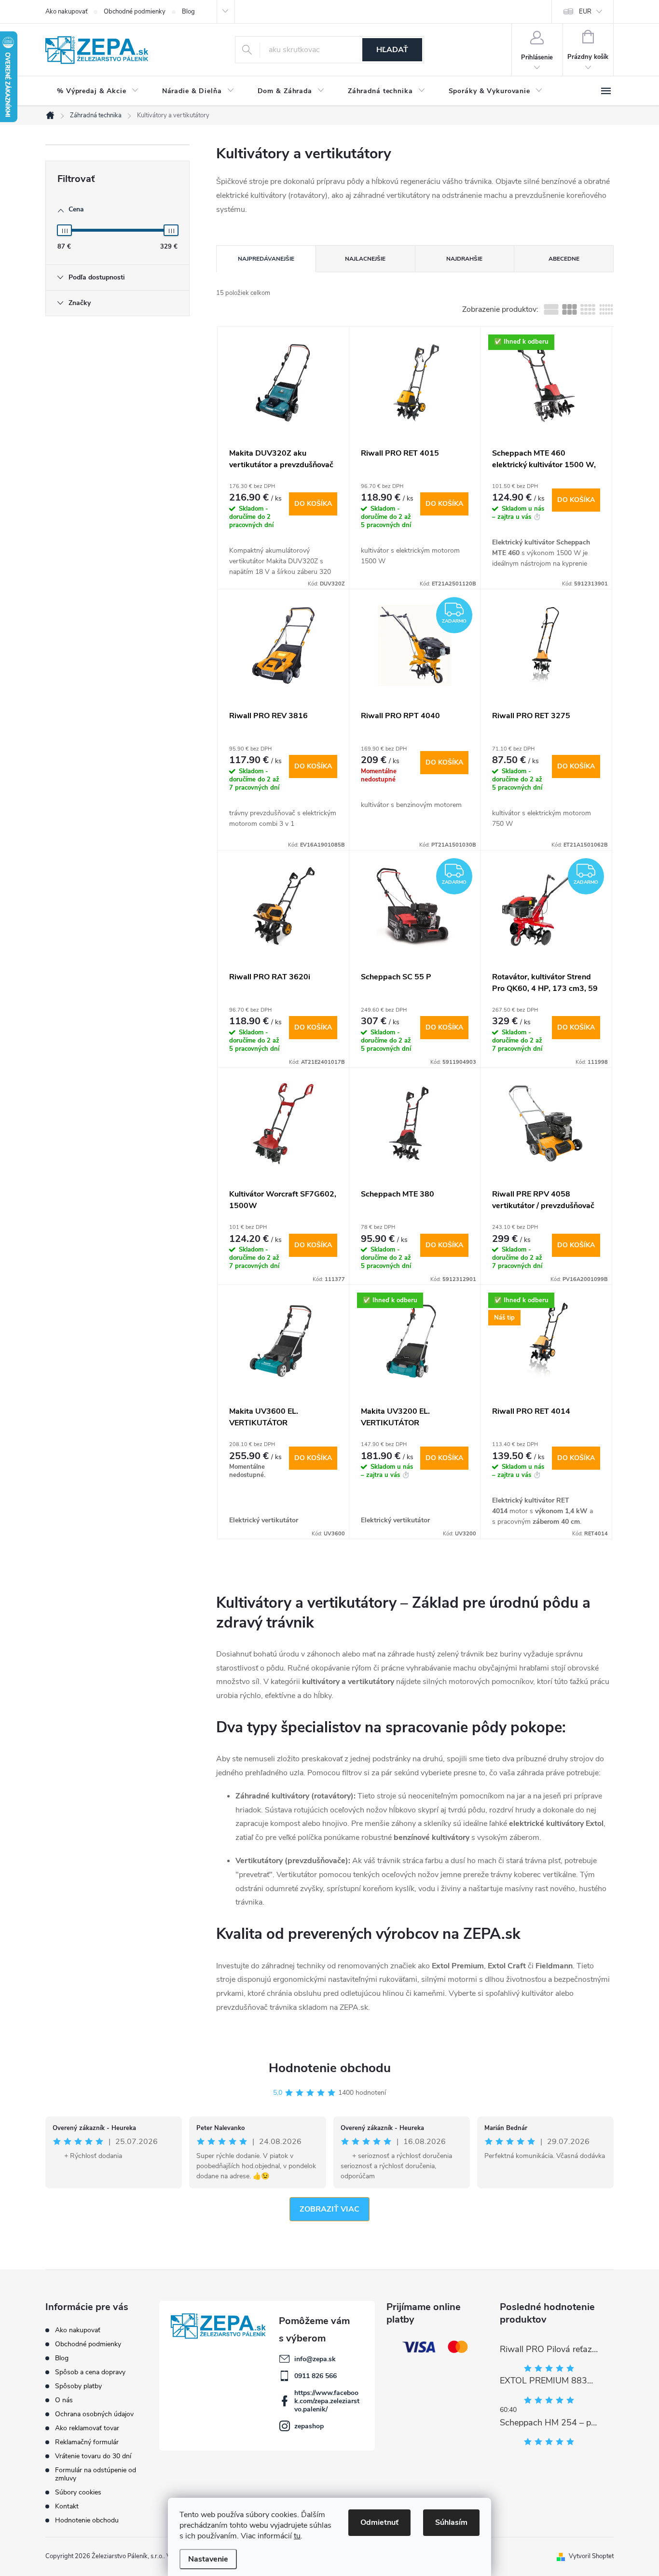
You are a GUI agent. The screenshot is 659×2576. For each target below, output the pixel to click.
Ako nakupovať (66, 12)
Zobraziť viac (329, 2209)
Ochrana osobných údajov (94, 2414)
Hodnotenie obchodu (330, 2068)
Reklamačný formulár (87, 2442)
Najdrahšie (464, 259)
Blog (188, 12)
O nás (64, 2400)
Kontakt (67, 2506)
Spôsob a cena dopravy (90, 2372)
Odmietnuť (379, 2522)
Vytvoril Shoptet (591, 2556)
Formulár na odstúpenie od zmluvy (96, 2474)
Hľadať (392, 50)
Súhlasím (451, 2522)
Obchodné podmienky (135, 12)
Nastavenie (208, 2559)
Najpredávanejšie (266, 259)
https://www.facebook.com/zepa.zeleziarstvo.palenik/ (327, 2401)
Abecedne (564, 259)
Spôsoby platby (78, 2386)
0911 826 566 (316, 2376)
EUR (585, 12)
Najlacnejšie (365, 259)
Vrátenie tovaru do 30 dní (93, 2456)
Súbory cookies (78, 2492)
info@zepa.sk (315, 2359)
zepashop (309, 2426)
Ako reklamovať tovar (87, 2428)
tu (297, 2536)
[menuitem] (98, 91)
